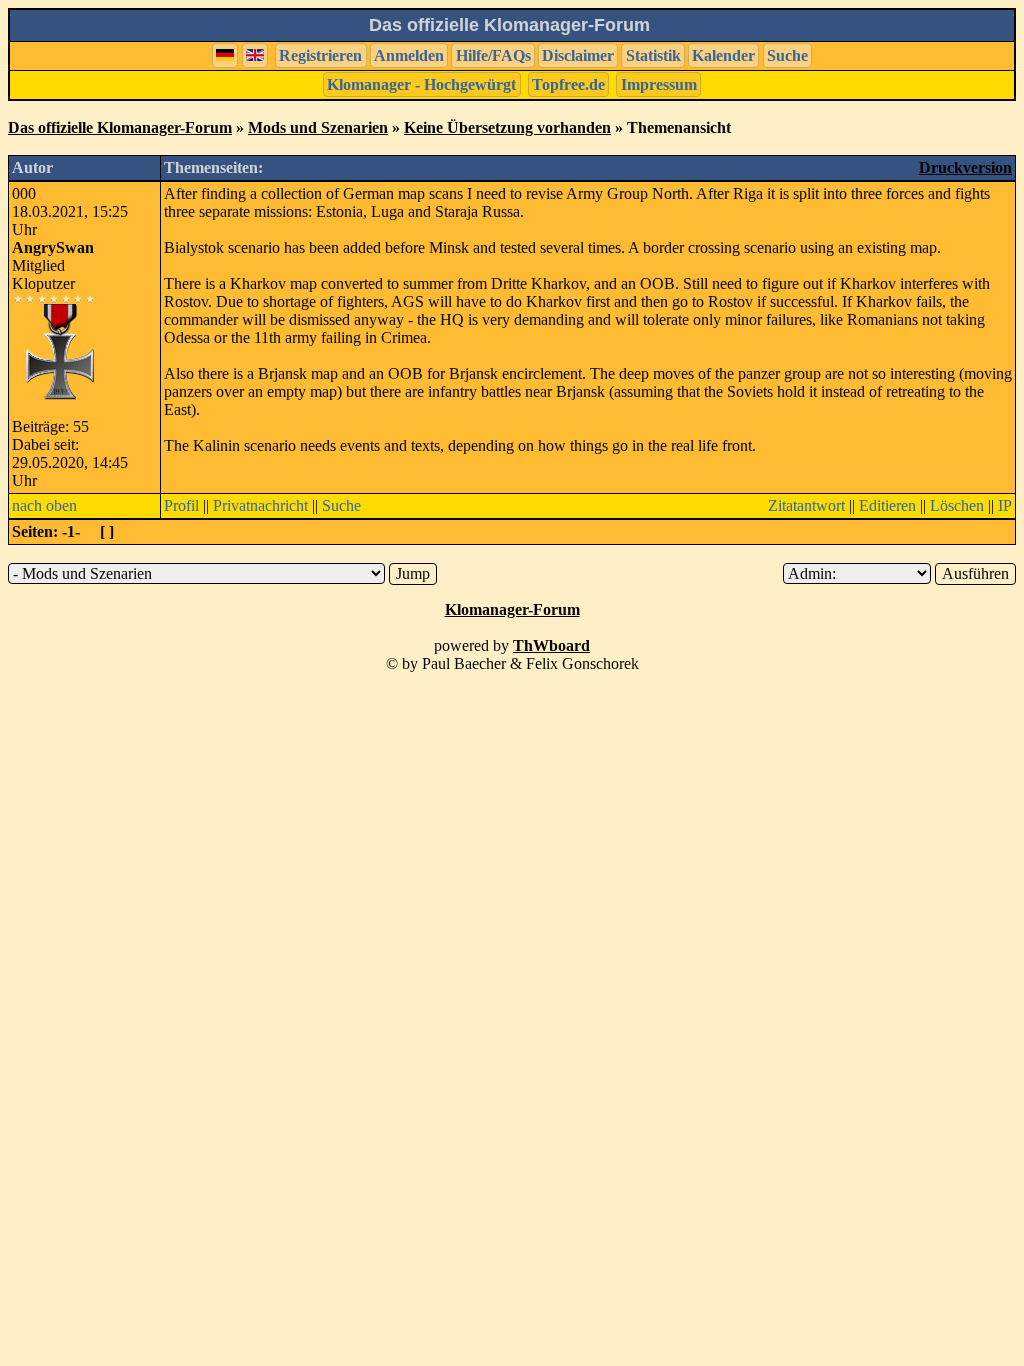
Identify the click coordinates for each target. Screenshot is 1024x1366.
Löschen (957, 505)
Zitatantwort (806, 505)
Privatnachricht (260, 505)
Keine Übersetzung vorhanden (507, 127)
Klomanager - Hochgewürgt (421, 84)
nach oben (44, 505)
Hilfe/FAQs (493, 55)
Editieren (887, 505)
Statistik (653, 55)
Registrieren (320, 55)
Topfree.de (568, 84)
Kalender (723, 55)
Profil (181, 505)
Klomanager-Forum (512, 609)
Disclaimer (578, 55)
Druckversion (965, 167)
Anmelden (409, 55)
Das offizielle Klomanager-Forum (120, 127)
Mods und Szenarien (318, 127)
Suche (787, 55)
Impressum (659, 84)
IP (1005, 505)
